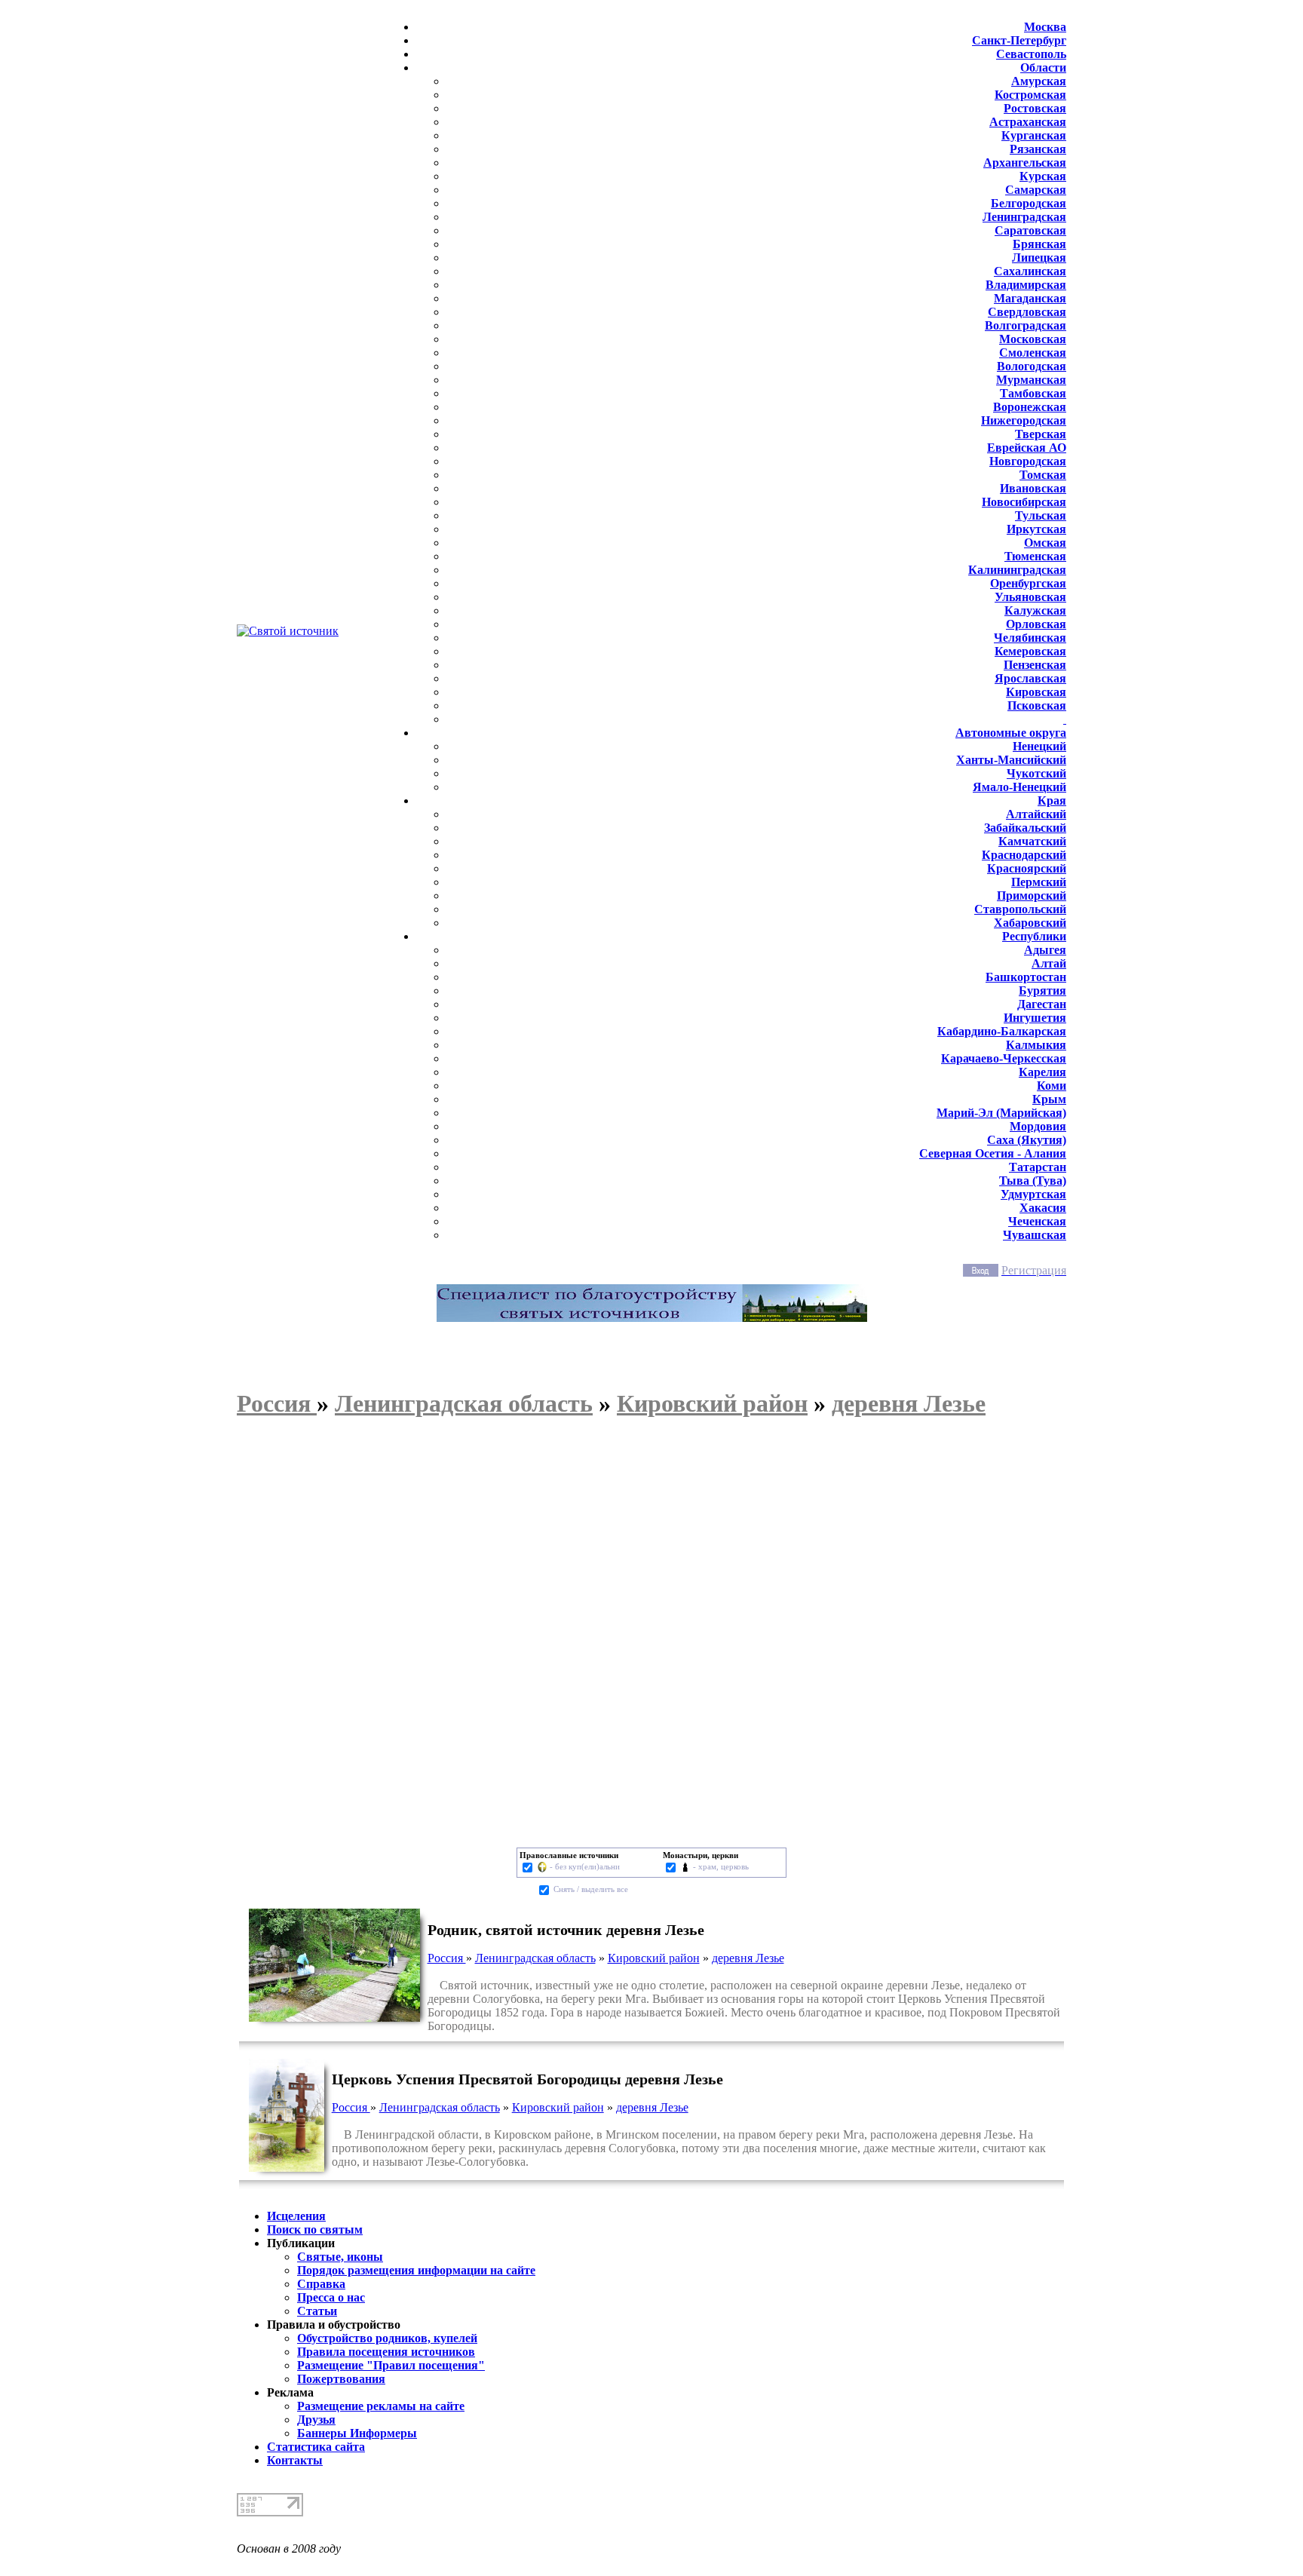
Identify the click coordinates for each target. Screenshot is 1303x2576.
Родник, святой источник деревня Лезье (566, 1930)
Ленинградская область (535, 1958)
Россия (447, 1958)
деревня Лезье (748, 1958)
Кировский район (654, 1958)
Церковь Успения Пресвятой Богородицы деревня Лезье (527, 2079)
